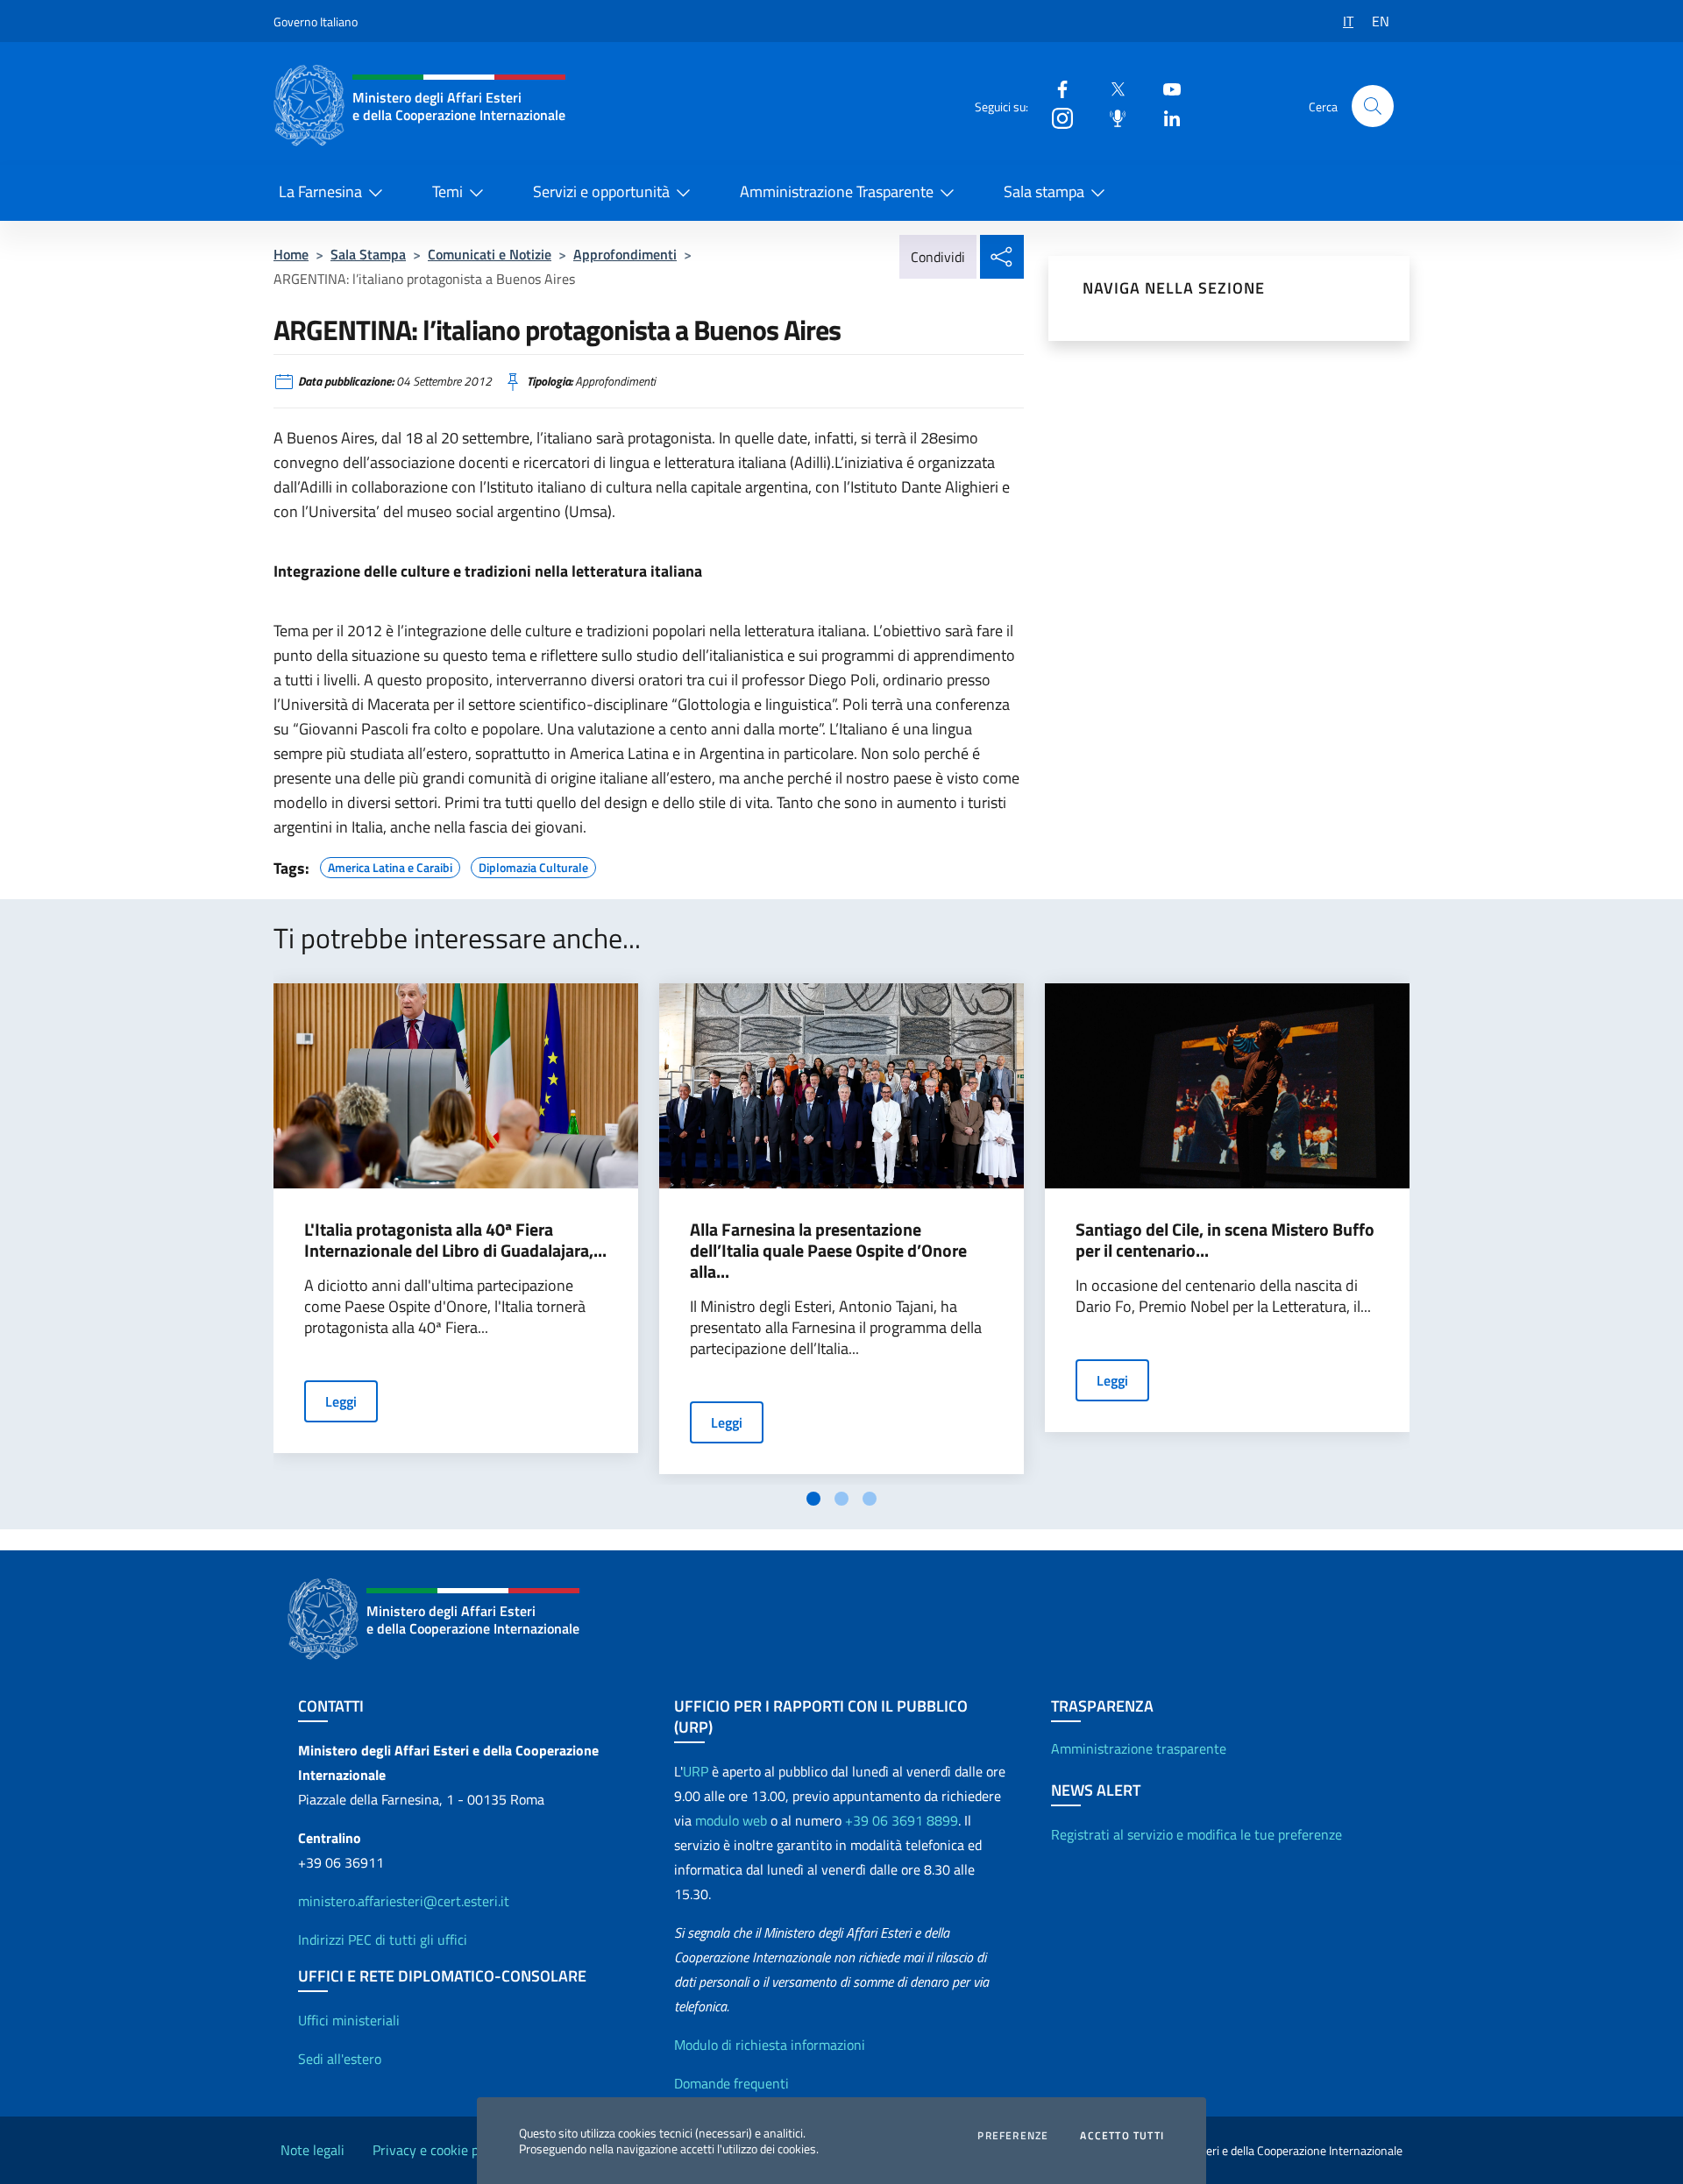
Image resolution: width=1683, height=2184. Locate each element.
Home (291, 254)
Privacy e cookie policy (439, 2150)
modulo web (731, 1820)
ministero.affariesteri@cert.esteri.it (404, 1901)
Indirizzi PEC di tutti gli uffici (383, 1939)
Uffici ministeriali (349, 2020)
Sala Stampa (368, 254)
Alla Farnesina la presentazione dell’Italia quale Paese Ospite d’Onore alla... (828, 1251)
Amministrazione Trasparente (837, 191)
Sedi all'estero (340, 2059)
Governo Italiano (316, 21)
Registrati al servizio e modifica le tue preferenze (1197, 1834)
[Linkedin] (1165, 117)
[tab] (813, 1499)
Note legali (312, 2150)
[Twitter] (1111, 88)
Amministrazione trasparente (1139, 1748)
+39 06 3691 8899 (902, 1820)
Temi (447, 191)
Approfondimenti (625, 254)
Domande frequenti (731, 2083)
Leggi (341, 1401)
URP (696, 1771)
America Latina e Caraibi (390, 865)
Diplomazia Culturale (533, 865)
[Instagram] (1055, 117)
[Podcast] (1111, 117)
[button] (1373, 106)
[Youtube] (1165, 88)
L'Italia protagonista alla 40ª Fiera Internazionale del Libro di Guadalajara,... (455, 1240)
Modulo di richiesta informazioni (770, 2045)
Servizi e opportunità (601, 191)
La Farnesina (320, 191)
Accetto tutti (1122, 2136)
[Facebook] (1055, 88)
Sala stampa (1044, 191)
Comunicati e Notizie (490, 254)
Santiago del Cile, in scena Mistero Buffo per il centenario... (1225, 1240)
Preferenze (1013, 2136)
